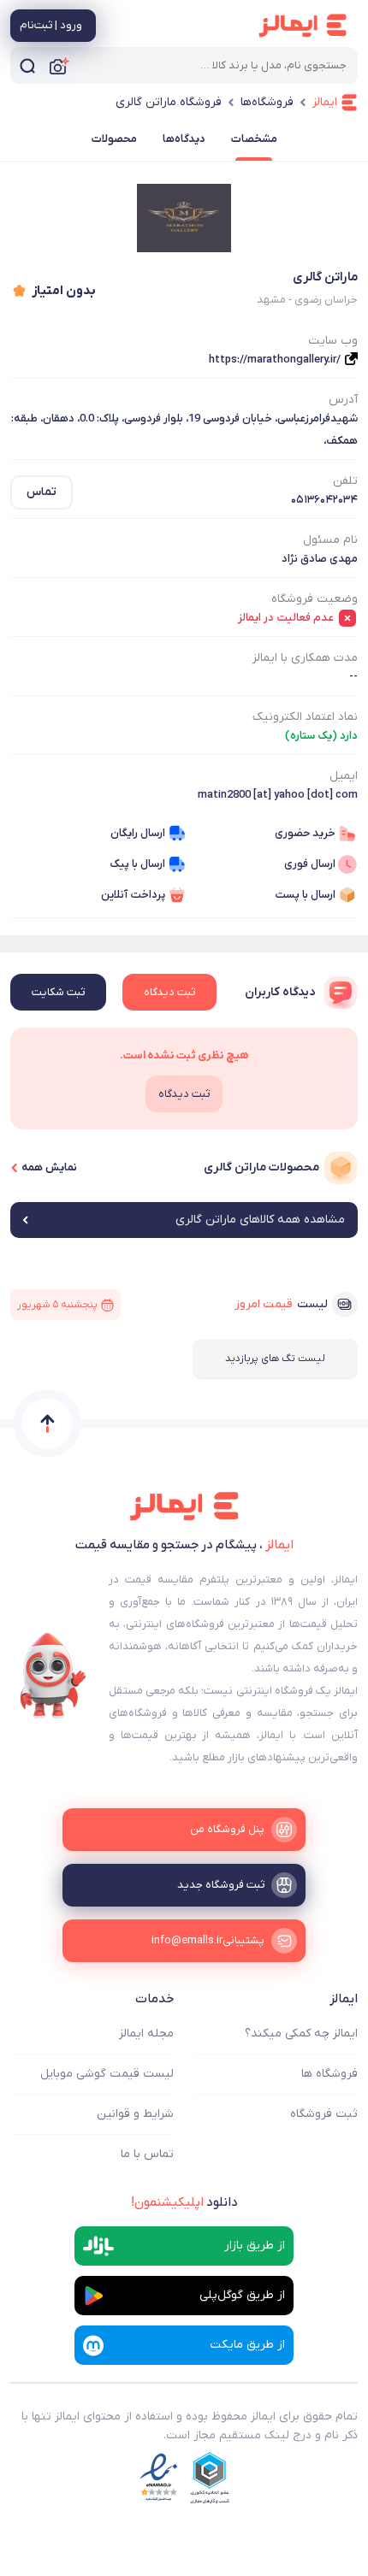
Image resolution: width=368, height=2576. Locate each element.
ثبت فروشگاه (324, 2114)
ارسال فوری (310, 864)
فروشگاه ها (329, 2074)
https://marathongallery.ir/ (275, 360)
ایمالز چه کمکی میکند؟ (301, 2034)
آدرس (343, 400)
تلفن (345, 481)
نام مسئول (330, 540)
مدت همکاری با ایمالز (305, 658)
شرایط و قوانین (135, 2114)
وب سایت (333, 341)
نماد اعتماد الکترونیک (305, 717)
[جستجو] (27, 65)
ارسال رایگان (138, 833)
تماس (42, 492)
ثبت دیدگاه (169, 992)
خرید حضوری (305, 833)
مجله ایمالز (146, 2034)
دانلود (184, 2202)
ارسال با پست (305, 895)
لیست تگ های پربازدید (275, 1359)
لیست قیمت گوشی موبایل (107, 2074)
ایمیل (344, 776)
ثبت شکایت (58, 992)
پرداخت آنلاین (133, 895)
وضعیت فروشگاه (315, 599)
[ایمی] (53, 1676)
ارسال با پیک (137, 864)
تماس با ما (147, 2154)
